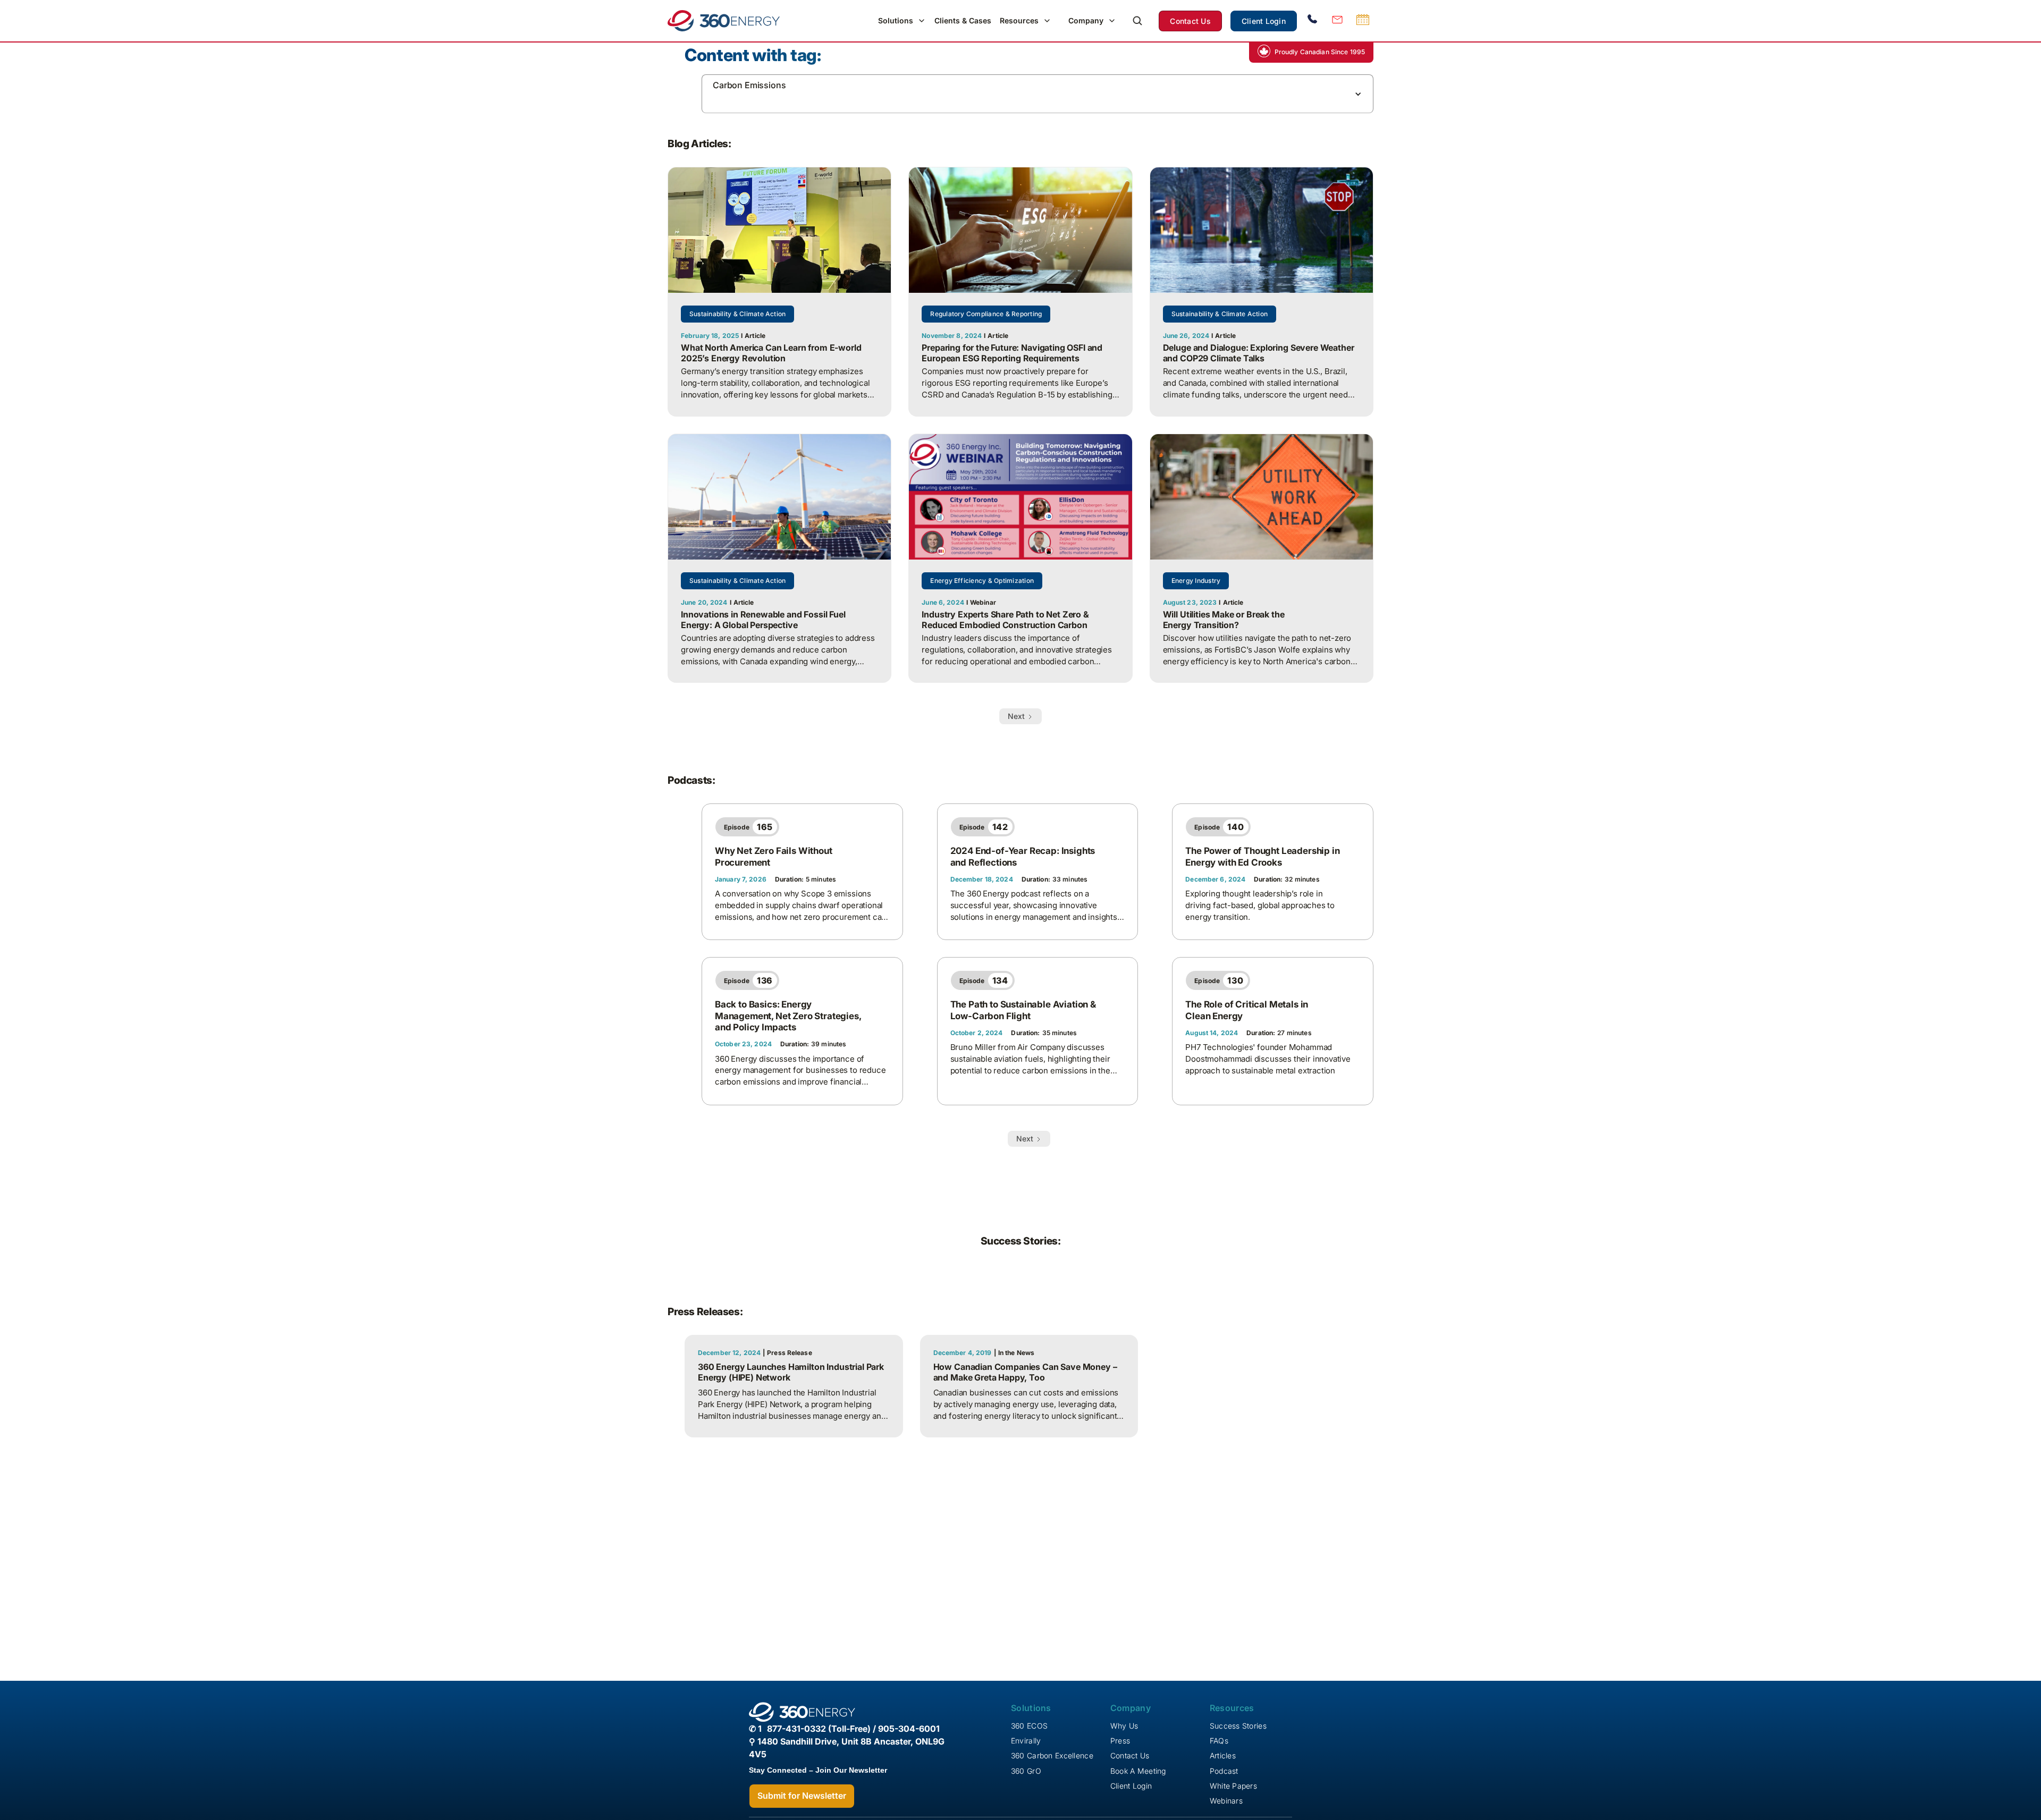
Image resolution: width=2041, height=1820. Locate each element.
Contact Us (1190, 21)
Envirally (1026, 1741)
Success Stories (1238, 1726)
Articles (1223, 1755)
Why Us (1124, 1726)
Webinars (1226, 1801)
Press (1120, 1741)
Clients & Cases (963, 20)
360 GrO (1026, 1771)
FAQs (1219, 1741)
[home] (724, 21)
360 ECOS (1029, 1726)
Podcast (1224, 1771)
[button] (902, 21)
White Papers (1233, 1786)
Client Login (1264, 21)
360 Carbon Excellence (1052, 1755)
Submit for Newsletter (802, 1796)
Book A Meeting (1138, 1771)
